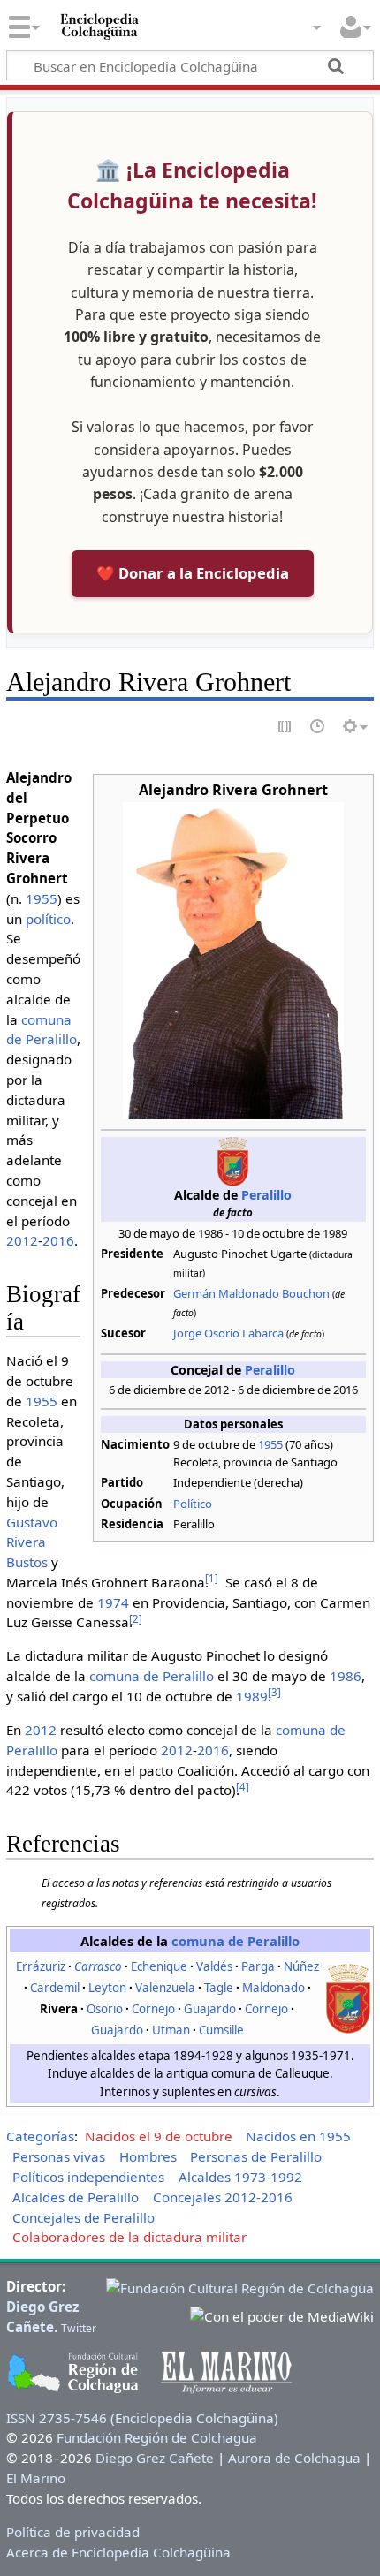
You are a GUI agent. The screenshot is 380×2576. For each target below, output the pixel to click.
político (48, 919)
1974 (113, 1602)
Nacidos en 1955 (298, 2136)
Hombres (148, 2156)
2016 (58, 1240)
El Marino (36, 2478)
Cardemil (55, 1988)
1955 (270, 1444)
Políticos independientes (88, 2177)
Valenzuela (165, 1988)
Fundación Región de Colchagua (157, 2437)
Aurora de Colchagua (294, 2458)
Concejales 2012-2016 (223, 2197)
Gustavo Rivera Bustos (32, 1542)
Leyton (107, 1988)
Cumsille (221, 2030)
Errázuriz (41, 1966)
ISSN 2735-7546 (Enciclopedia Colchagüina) (142, 2418)
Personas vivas (59, 2156)
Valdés (214, 1966)
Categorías (40, 2136)
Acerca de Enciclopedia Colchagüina (118, 2552)
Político (193, 1504)
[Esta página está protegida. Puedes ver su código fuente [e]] (285, 727)
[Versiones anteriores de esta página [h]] (318, 727)
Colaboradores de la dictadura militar (129, 2237)
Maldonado (274, 1988)
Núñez (301, 1966)
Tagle (219, 1988)
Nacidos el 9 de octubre (159, 2136)
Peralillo (266, 1195)
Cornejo (153, 2009)
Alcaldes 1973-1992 (240, 2177)
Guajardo (210, 2009)
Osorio (105, 2009)
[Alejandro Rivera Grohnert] (233, 959)
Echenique (159, 1966)
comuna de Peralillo (152, 1676)
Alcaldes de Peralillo (76, 2197)
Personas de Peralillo (256, 2156)
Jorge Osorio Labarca (228, 1333)
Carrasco (98, 1966)
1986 (346, 1676)
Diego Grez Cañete (155, 2458)
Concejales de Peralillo (84, 2217)
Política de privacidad (73, 2532)
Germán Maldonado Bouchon (251, 1293)
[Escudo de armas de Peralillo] (348, 1997)
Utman (171, 2030)
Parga (258, 1966)
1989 (252, 1696)
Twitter (79, 2328)
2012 (22, 1240)
